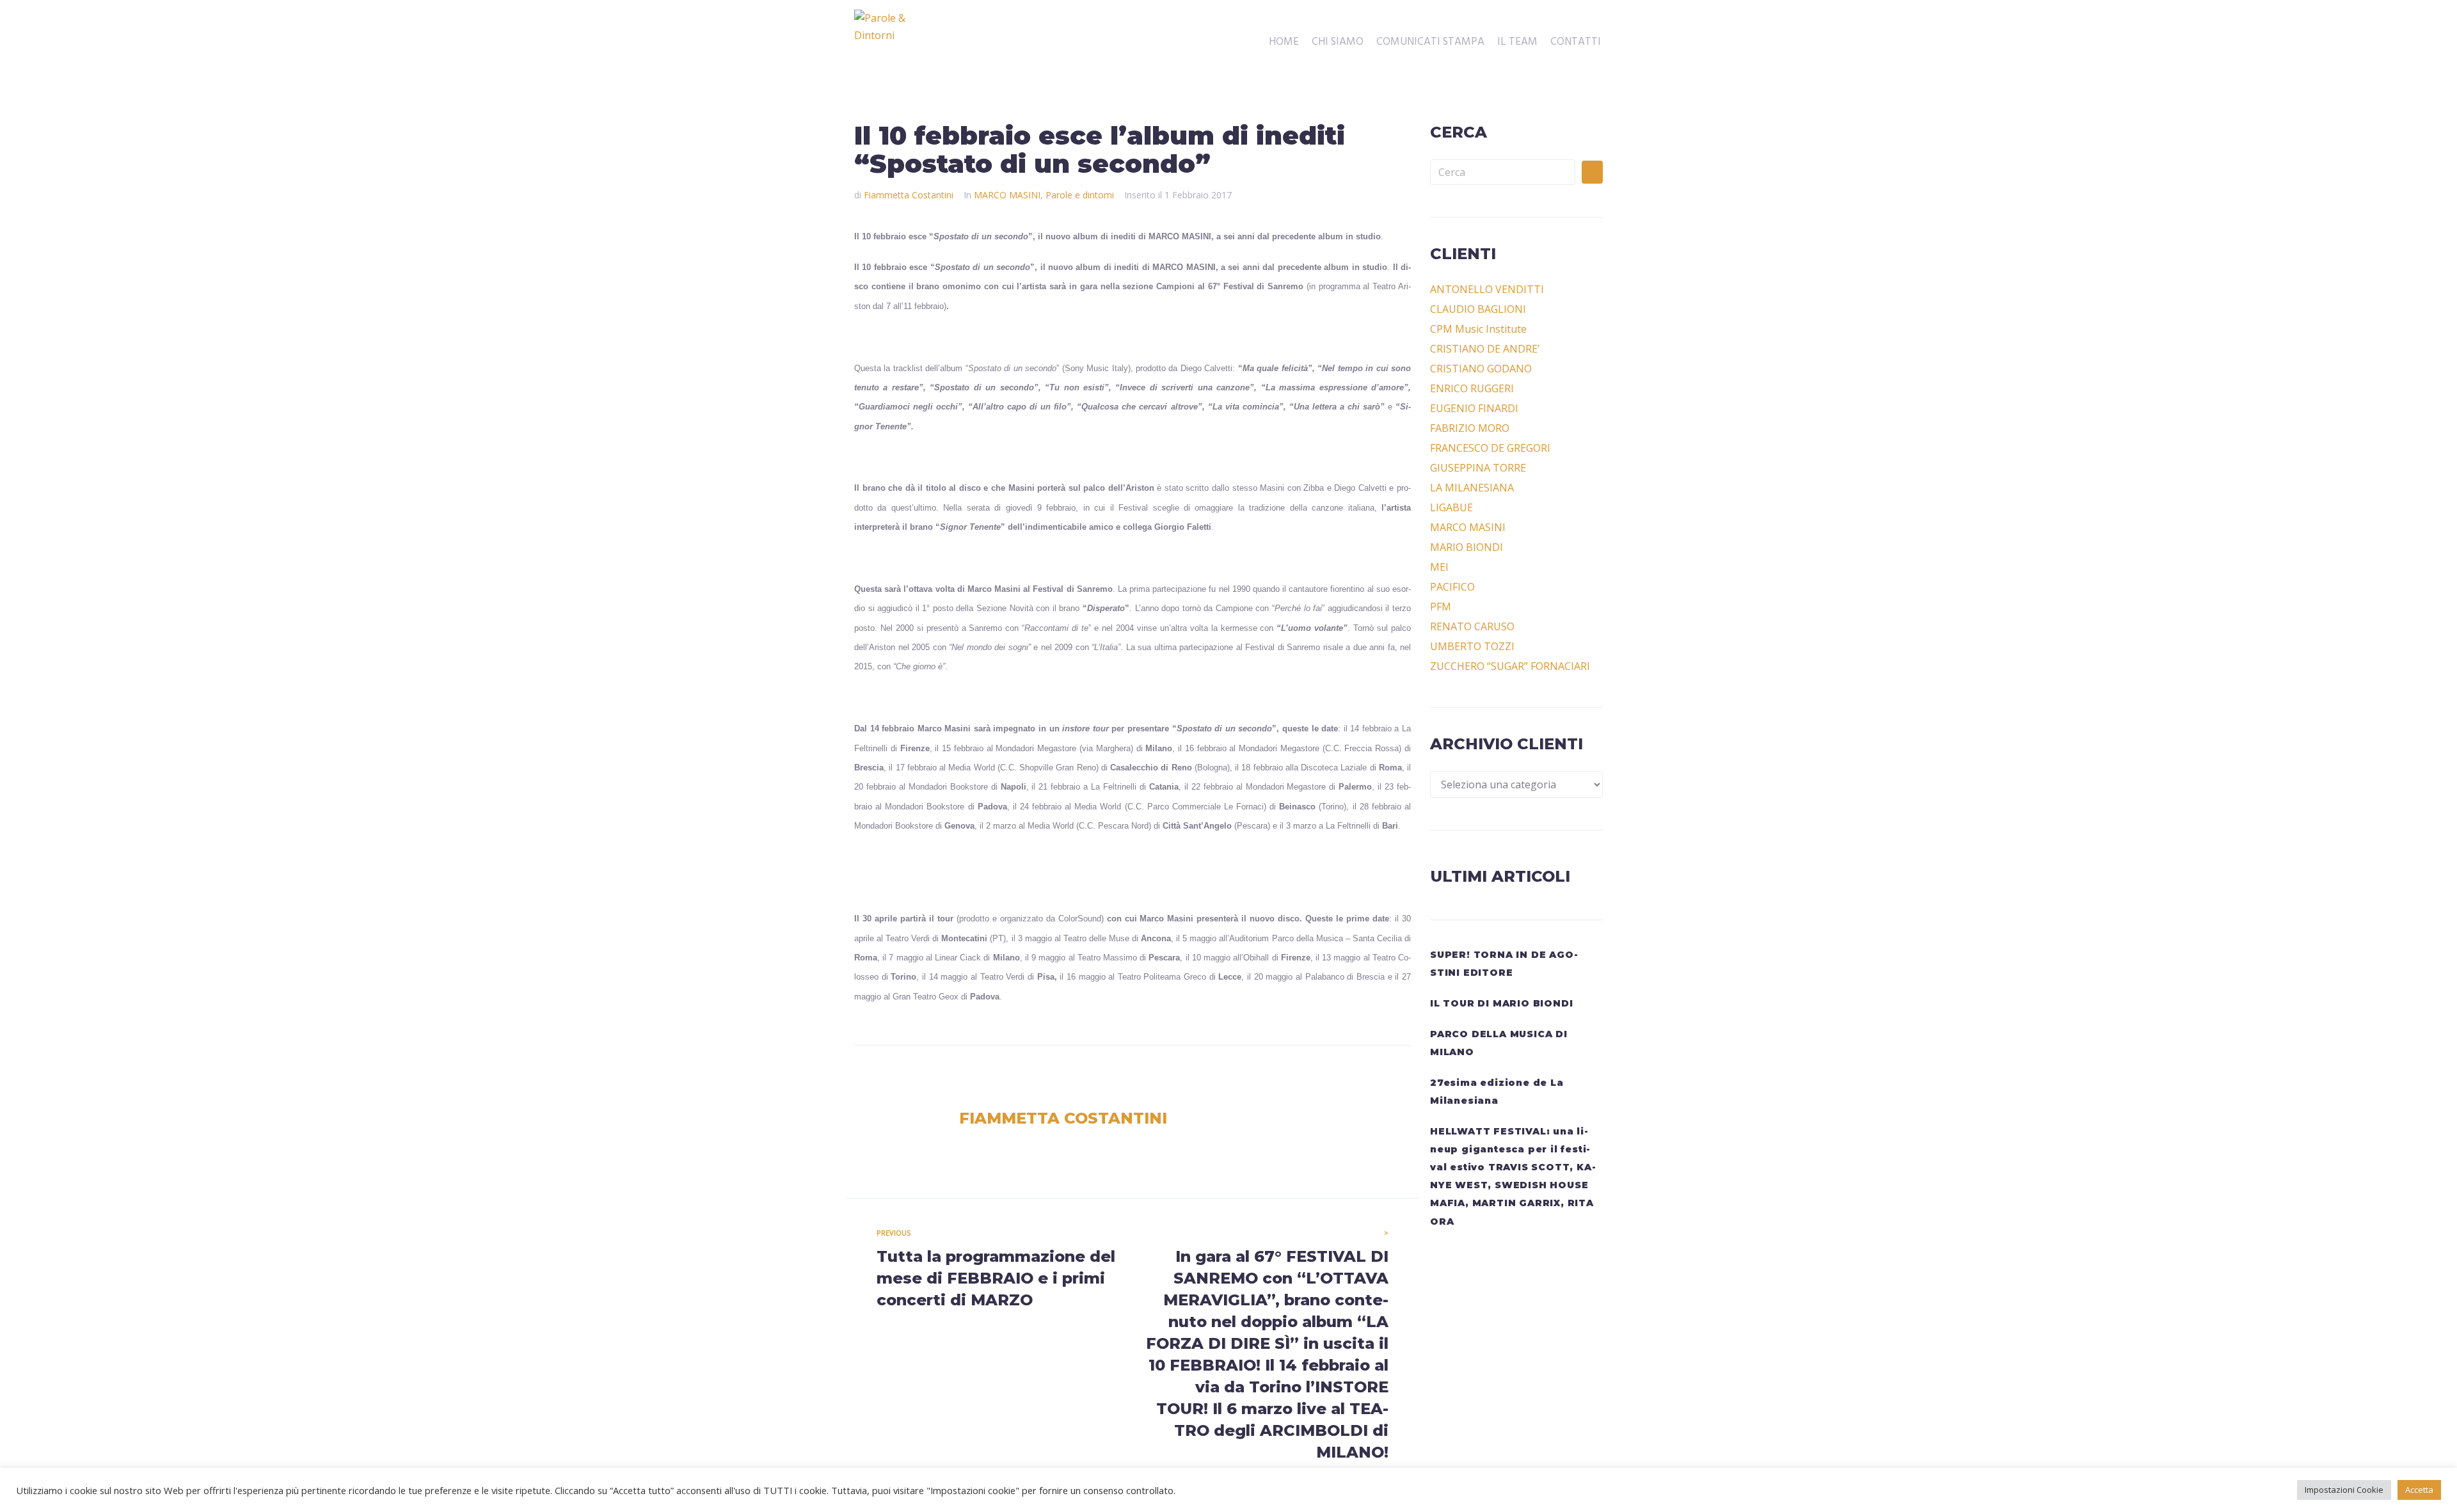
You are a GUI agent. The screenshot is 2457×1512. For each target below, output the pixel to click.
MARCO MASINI (1007, 195)
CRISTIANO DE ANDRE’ (1485, 349)
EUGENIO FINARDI (1474, 408)
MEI (1439, 567)
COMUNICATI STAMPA (1430, 42)
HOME (1284, 42)
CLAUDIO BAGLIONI (1478, 309)
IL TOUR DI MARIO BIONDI (1501, 1003)
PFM (1441, 607)
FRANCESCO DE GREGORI (1490, 448)
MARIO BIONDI (1467, 547)
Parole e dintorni (1080, 195)
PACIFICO (1452, 587)
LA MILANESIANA (1472, 488)
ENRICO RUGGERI (1472, 388)
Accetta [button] (2419, 1490)
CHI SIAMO (1338, 42)
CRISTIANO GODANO (1481, 369)
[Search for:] (1503, 172)
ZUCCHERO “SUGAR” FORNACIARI (1510, 666)
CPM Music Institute (1478, 329)
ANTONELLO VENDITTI (1487, 289)
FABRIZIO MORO (1470, 428)
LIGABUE (1451, 507)
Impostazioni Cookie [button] (2344, 1490)
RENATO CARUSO (1472, 626)
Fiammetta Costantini (909, 195)
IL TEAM (1517, 42)
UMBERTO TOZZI (1472, 646)
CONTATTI (1576, 42)
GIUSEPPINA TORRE (1478, 468)
